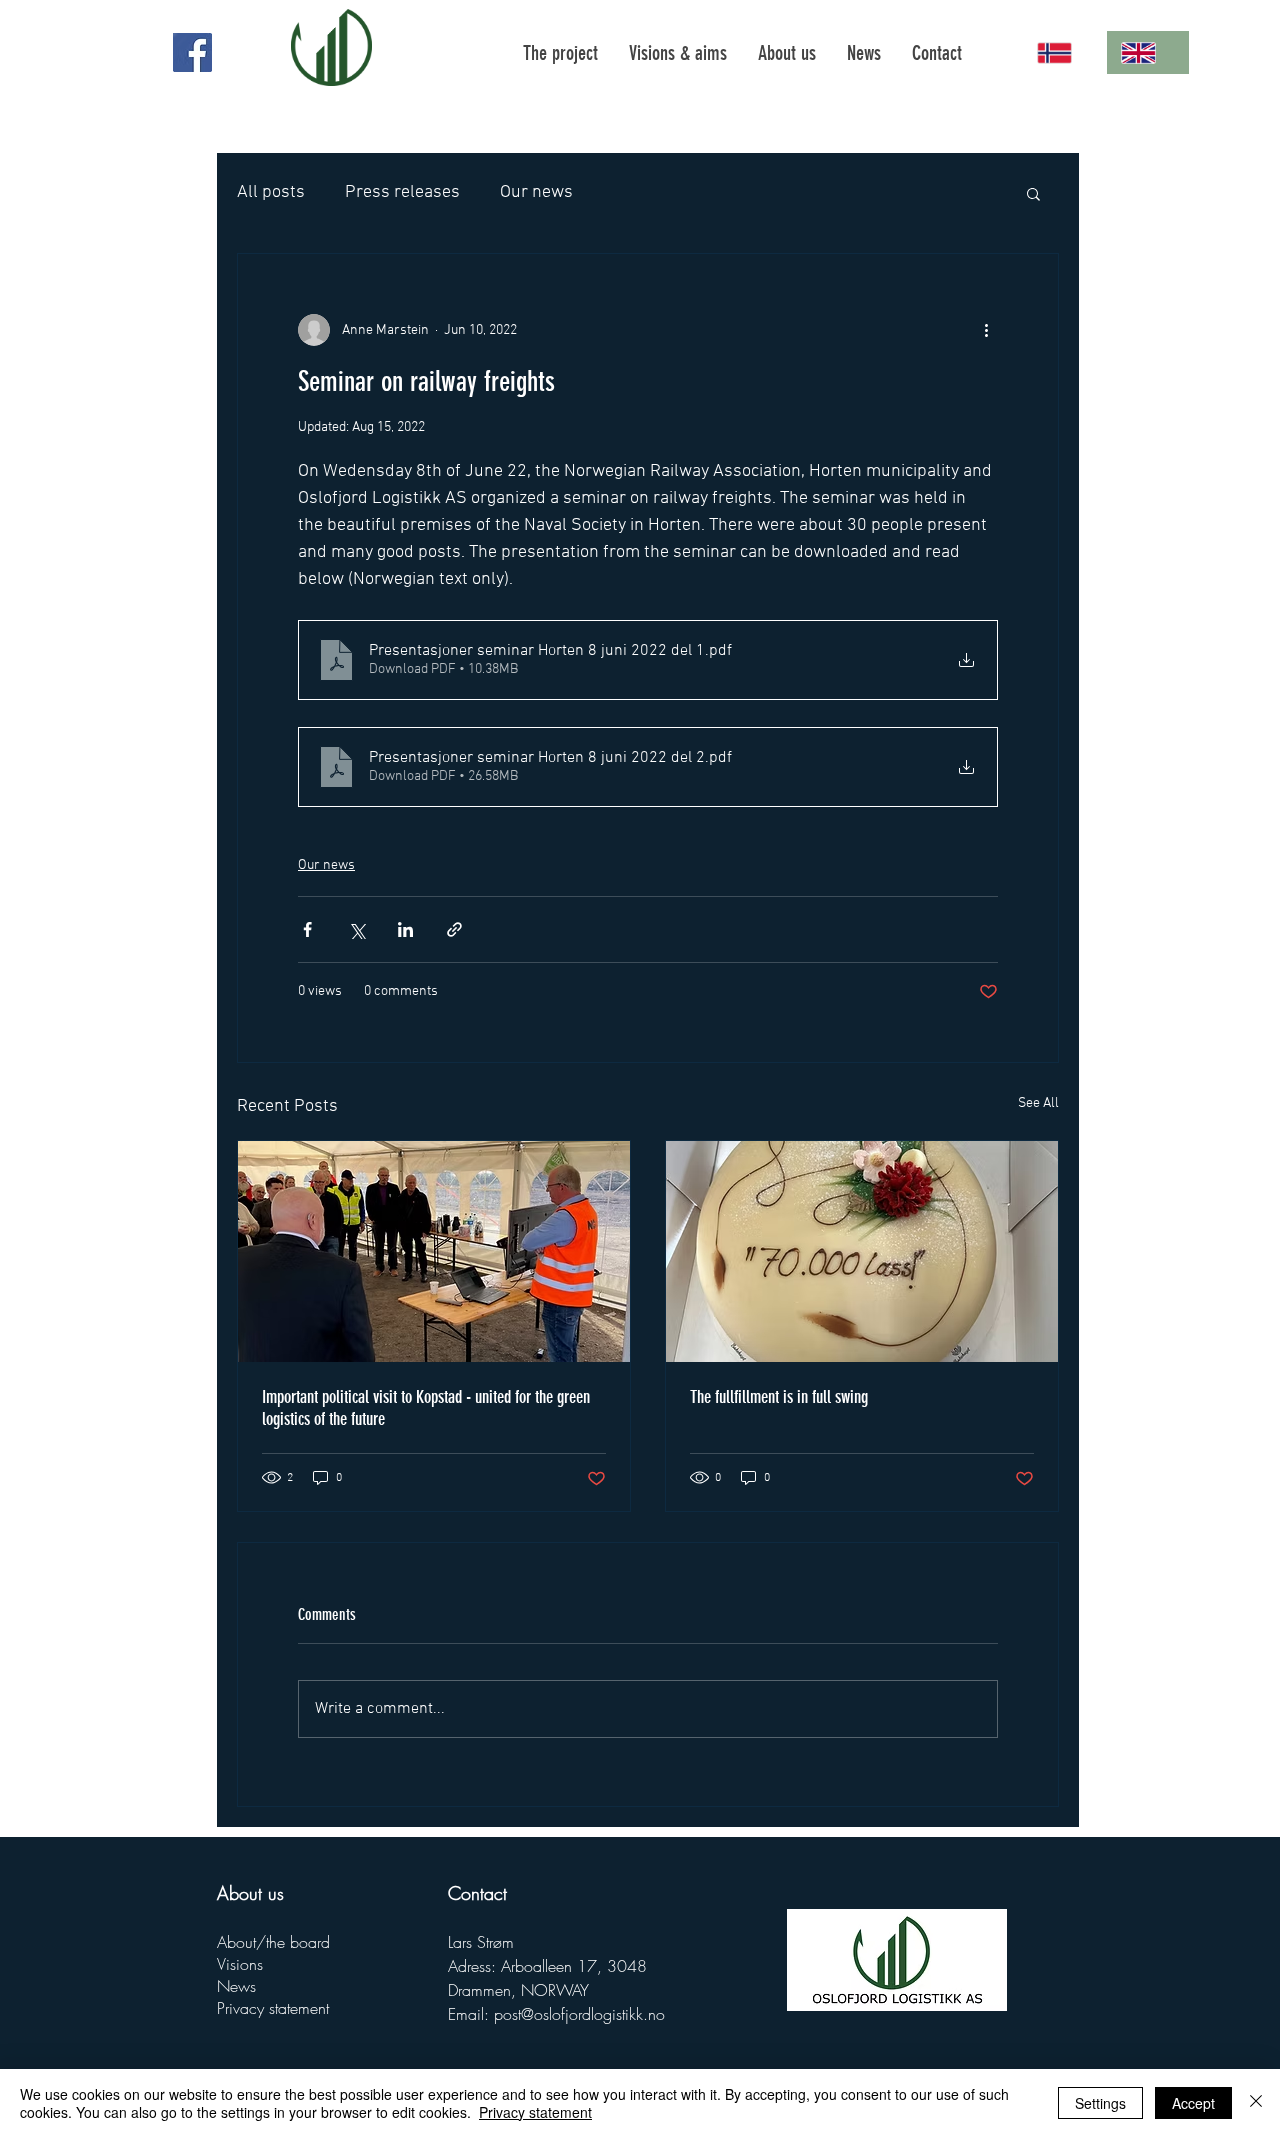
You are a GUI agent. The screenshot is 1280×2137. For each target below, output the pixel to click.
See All (1038, 1103)
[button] (1033, 193)
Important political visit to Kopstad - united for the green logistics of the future (426, 1408)
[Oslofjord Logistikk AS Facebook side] (192, 52)
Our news (536, 192)
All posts (271, 192)
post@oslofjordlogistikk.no (579, 2014)
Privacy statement (273, 2008)
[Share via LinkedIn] (405, 929)
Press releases (402, 192)
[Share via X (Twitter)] (356, 929)
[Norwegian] (1064, 52)
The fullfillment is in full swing (779, 1397)
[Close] (1256, 2103)
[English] (1148, 52)
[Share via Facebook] (307, 929)
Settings (1100, 2103)
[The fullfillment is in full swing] (862, 1251)
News (236, 1986)
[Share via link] (454, 929)
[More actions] (986, 330)
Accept (1193, 2103)
